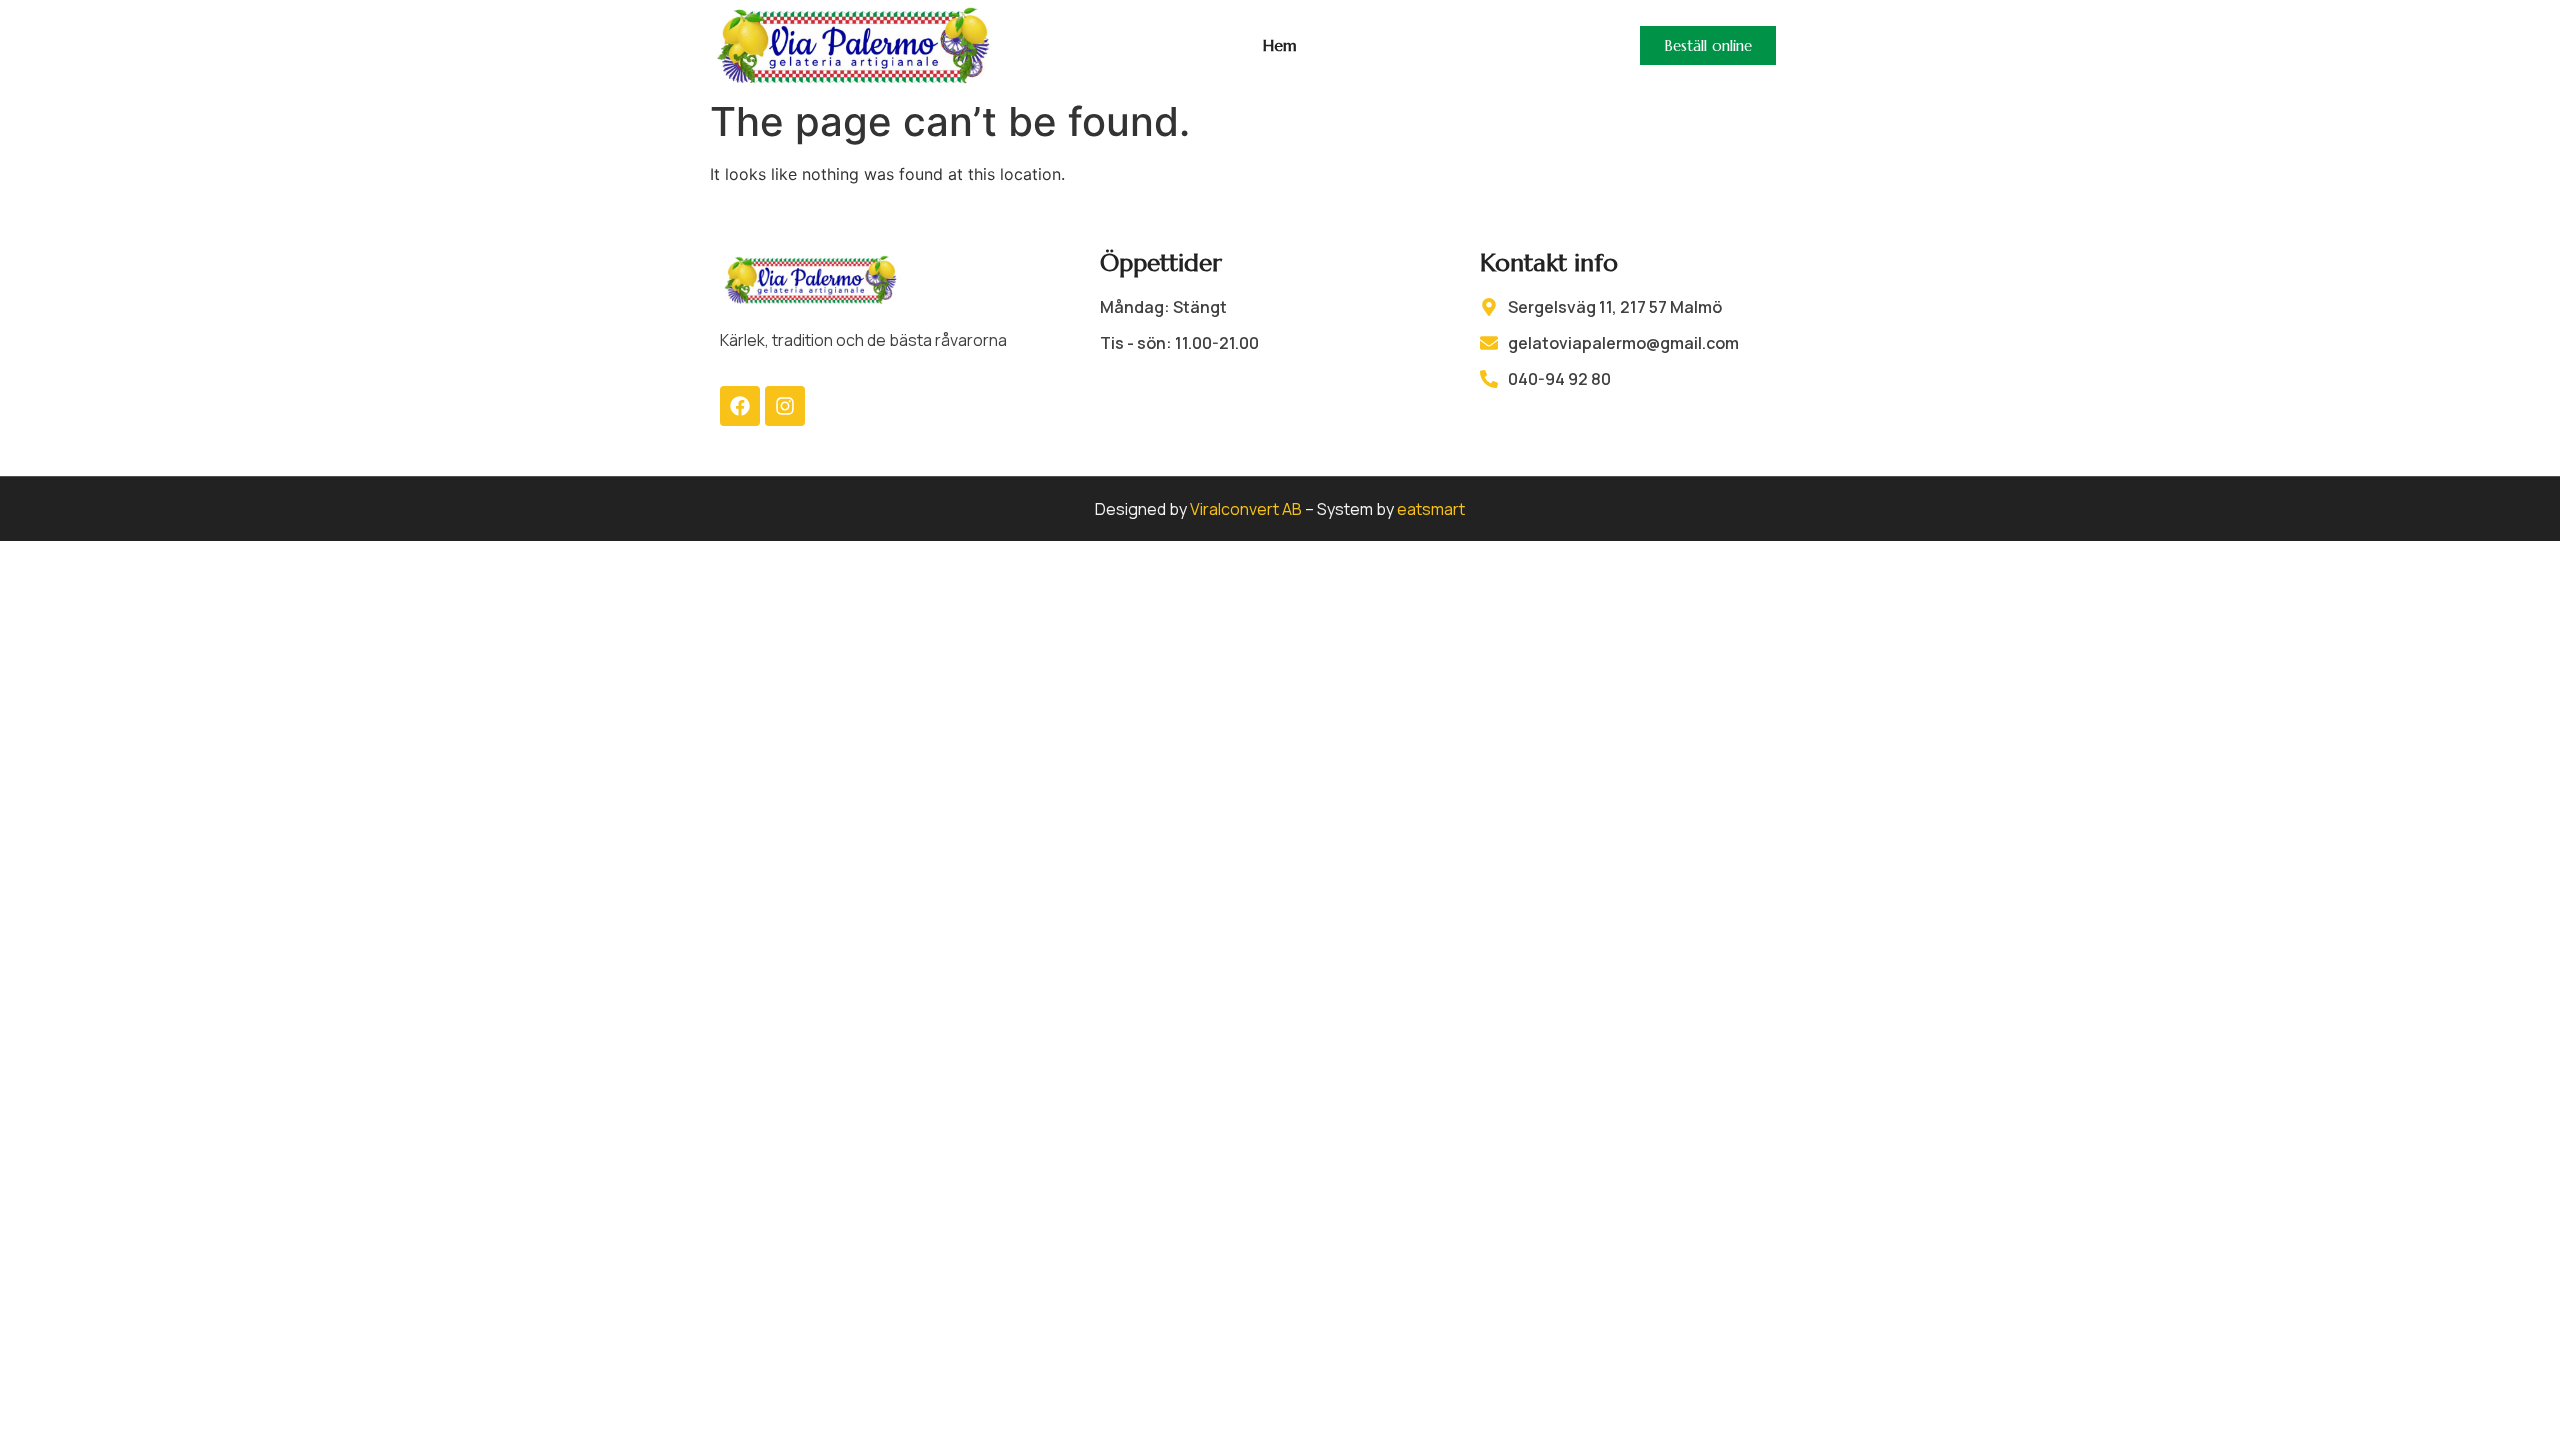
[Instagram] (785, 406)
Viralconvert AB (1246, 509)
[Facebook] (740, 406)
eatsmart (1431, 509)
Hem (1280, 45)
